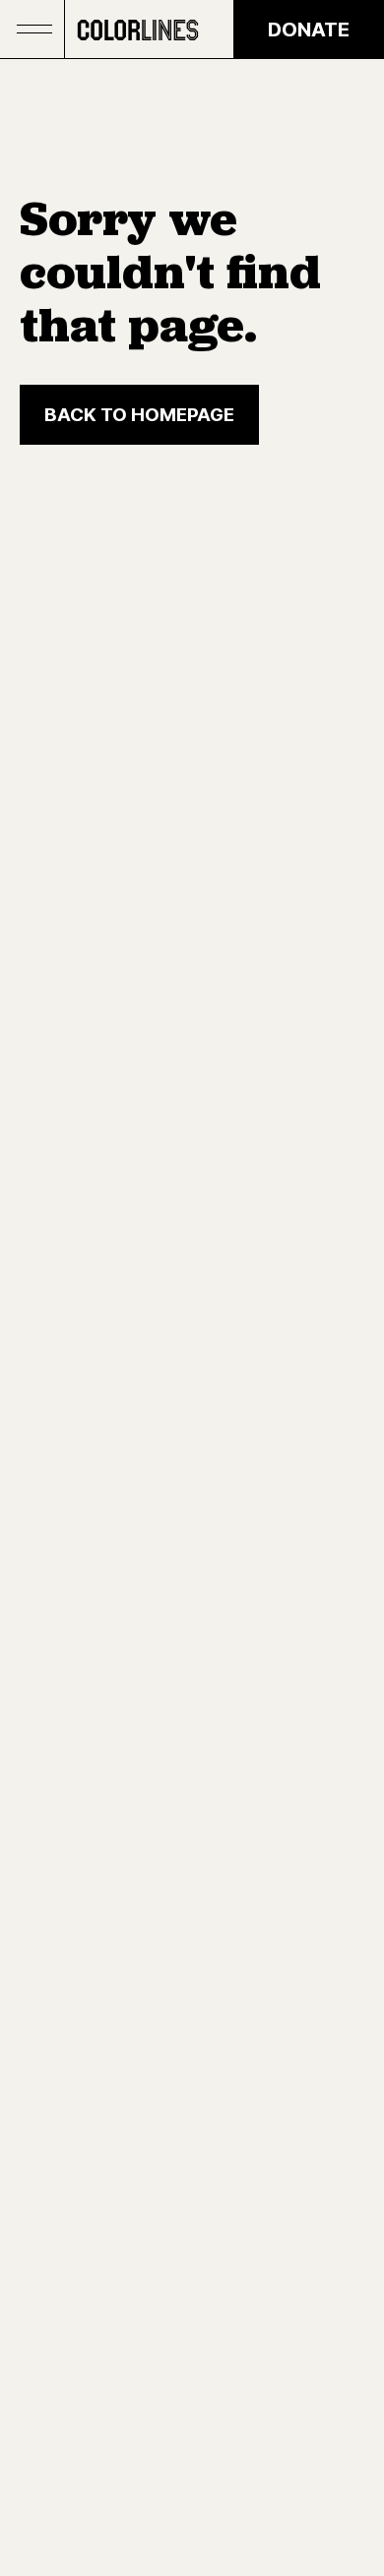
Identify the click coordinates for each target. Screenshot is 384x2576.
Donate (309, 30)
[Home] (138, 30)
